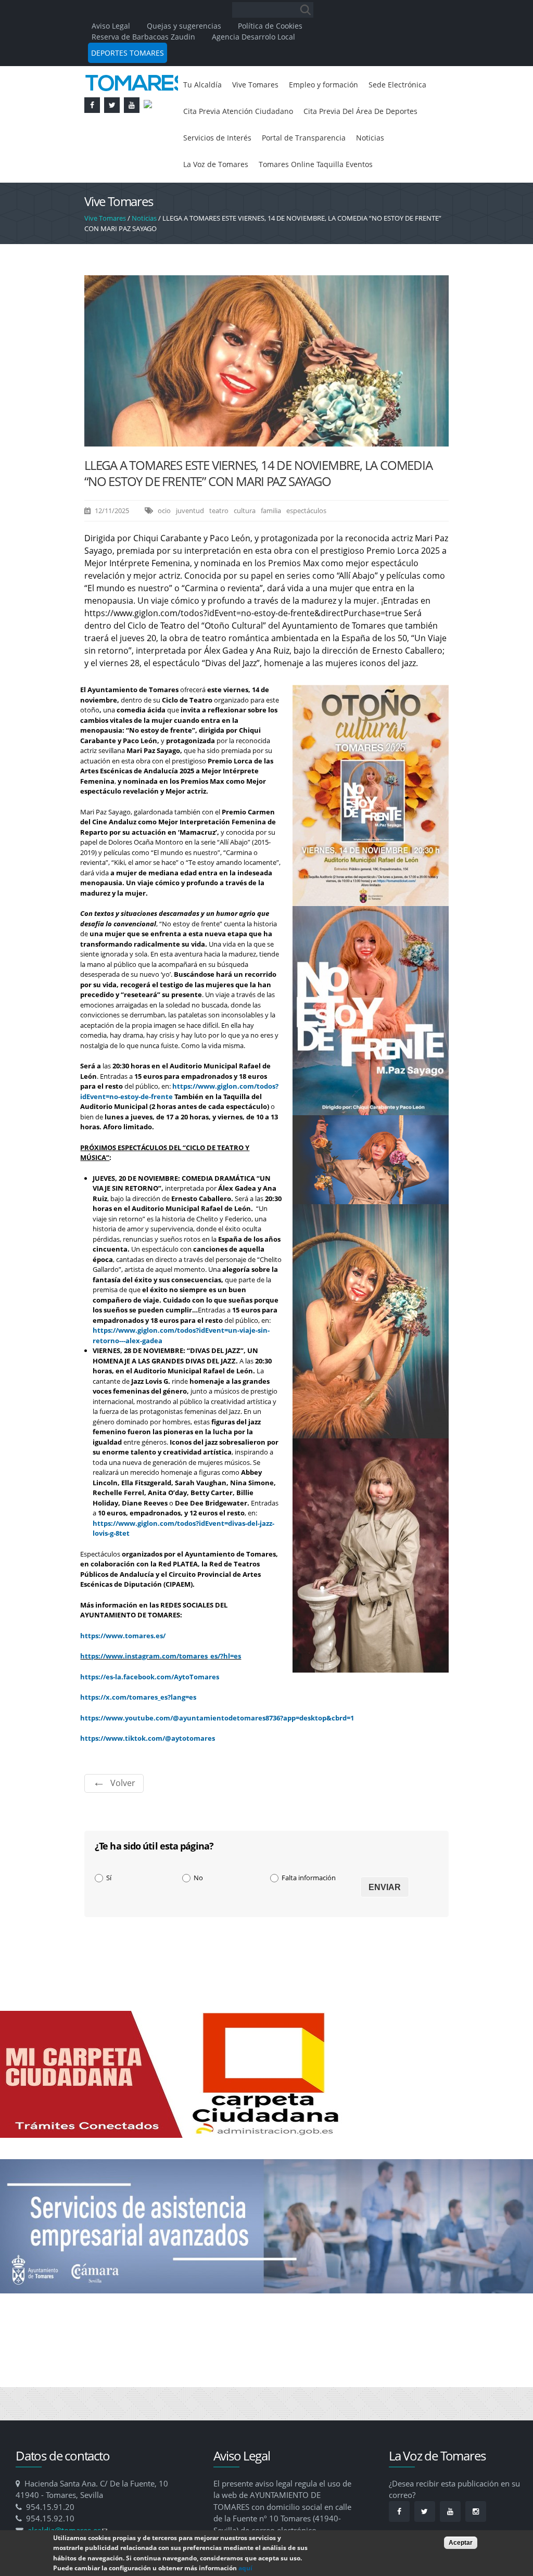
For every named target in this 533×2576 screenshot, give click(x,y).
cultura (245, 545)
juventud (190, 545)
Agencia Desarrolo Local (253, 37)
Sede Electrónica (216, 113)
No (198, 1912)
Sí (109, 1912)
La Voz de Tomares (366, 170)
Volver (123, 1817)
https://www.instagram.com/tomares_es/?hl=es (161, 1690)
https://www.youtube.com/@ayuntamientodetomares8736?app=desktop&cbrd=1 (217, 1752)
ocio (164, 545)
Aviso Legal (112, 26)
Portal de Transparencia (230, 170)
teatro (219, 545)
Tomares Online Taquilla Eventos (246, 198)
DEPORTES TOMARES (128, 53)
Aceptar (461, 2543)
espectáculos (306, 545)
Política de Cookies (270, 26)
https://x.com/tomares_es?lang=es (138, 1731)
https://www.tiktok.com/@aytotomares (148, 1772)
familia (271, 545)
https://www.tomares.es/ (123, 1670)
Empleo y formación (338, 85)
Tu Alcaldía (204, 85)
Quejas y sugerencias (184, 26)
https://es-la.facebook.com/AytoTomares (150, 1711)
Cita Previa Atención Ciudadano (320, 113)
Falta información (309, 1912)
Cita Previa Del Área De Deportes (248, 142)
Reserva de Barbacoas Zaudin (143, 37)
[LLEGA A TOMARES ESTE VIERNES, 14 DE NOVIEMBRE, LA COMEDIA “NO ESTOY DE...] (266, 476)
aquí (245, 2568)
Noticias (304, 170)
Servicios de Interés (361, 142)
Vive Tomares (262, 85)
